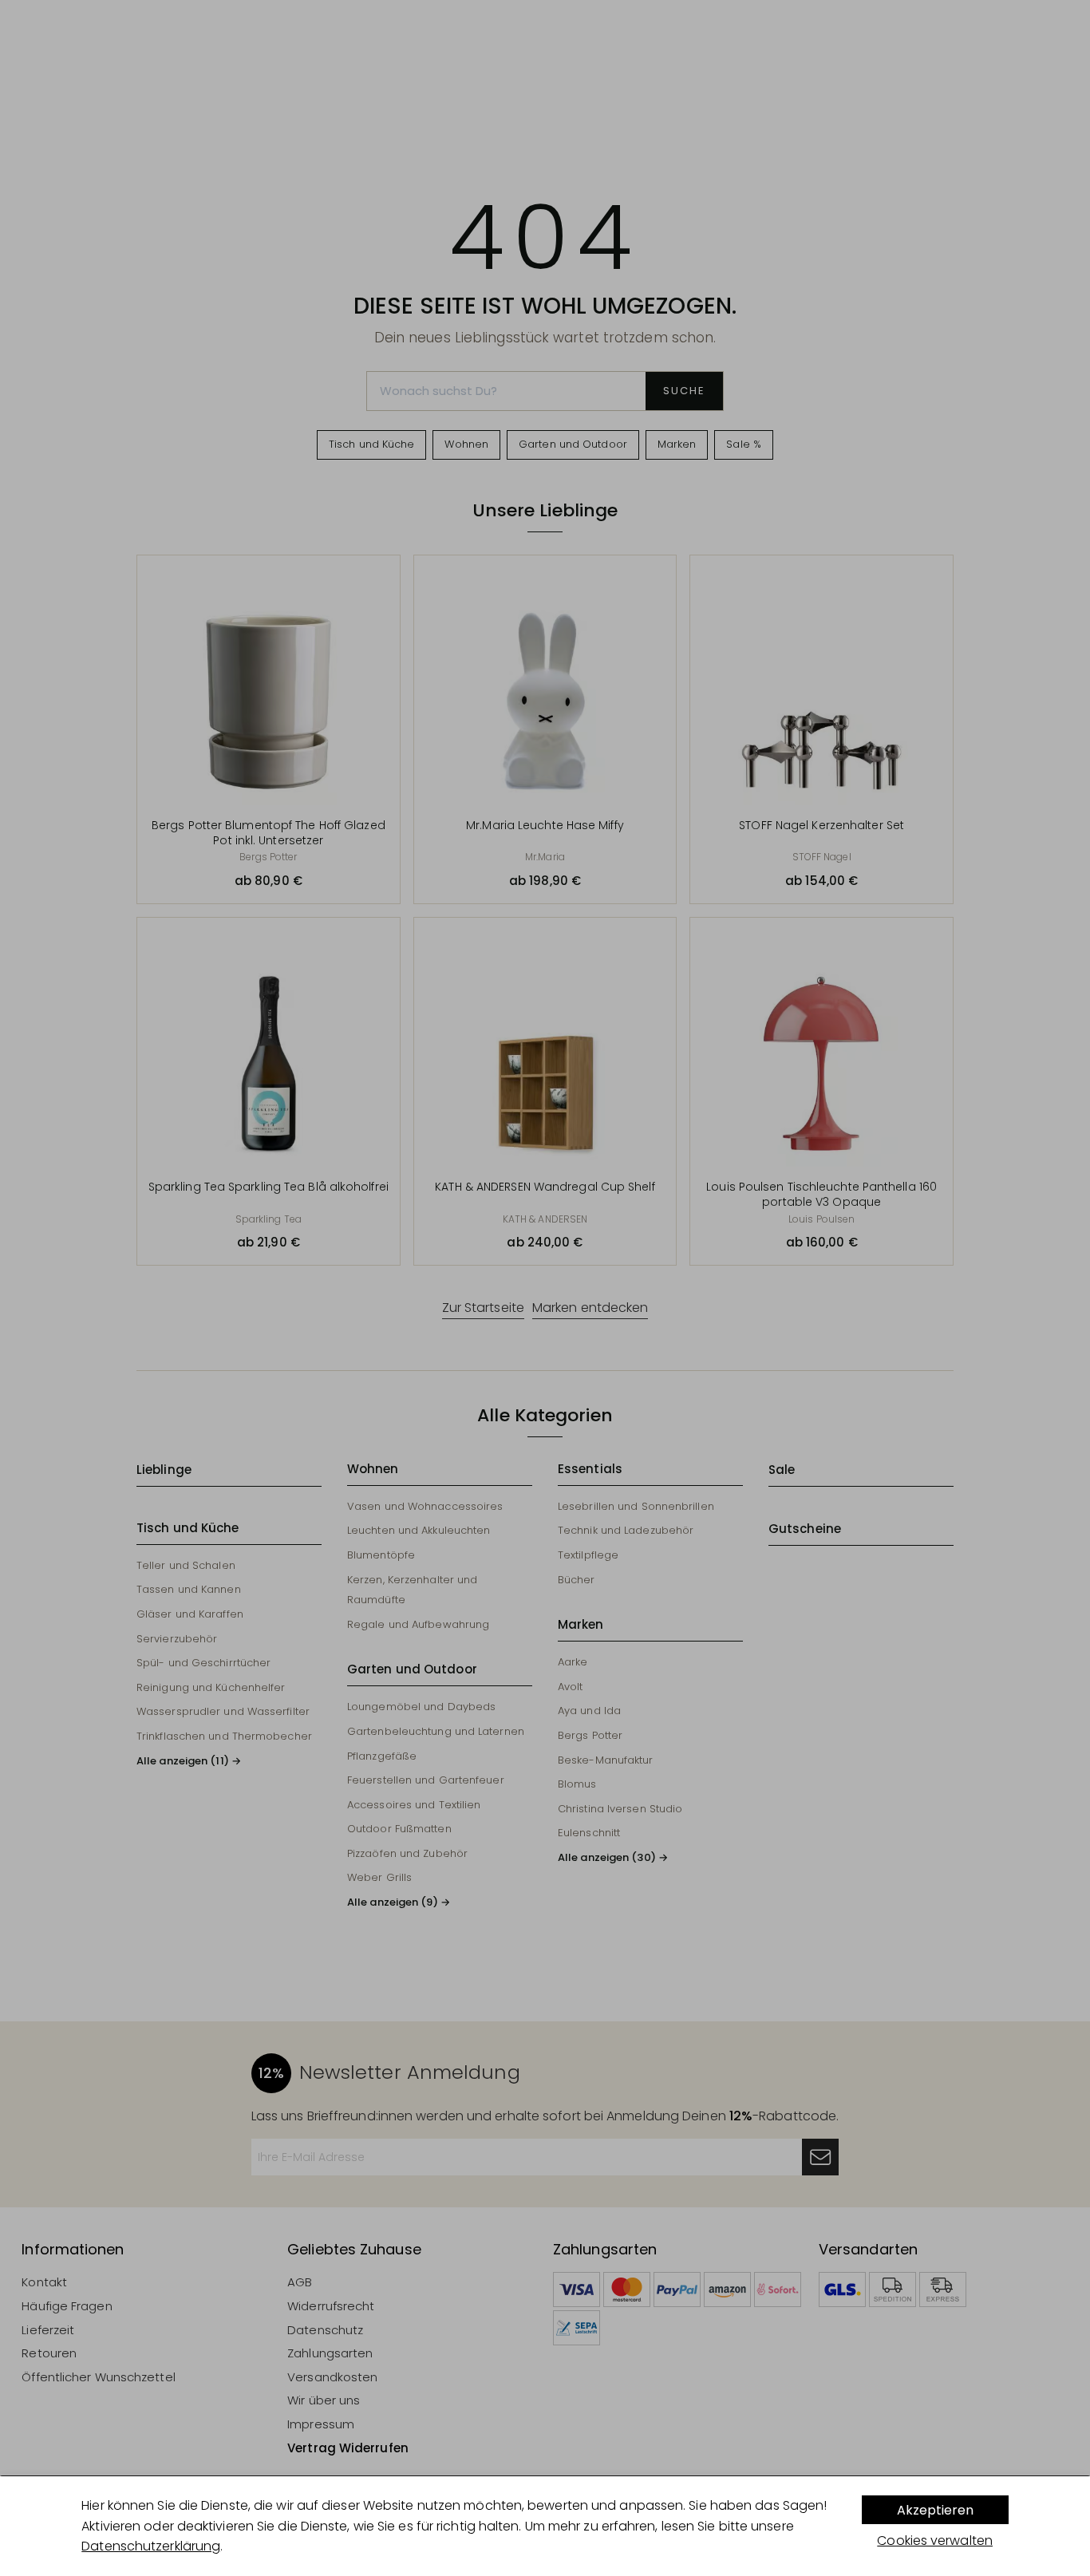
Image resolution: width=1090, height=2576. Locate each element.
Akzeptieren (935, 2510)
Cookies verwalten (935, 2540)
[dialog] (545, 2526)
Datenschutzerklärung (151, 2546)
